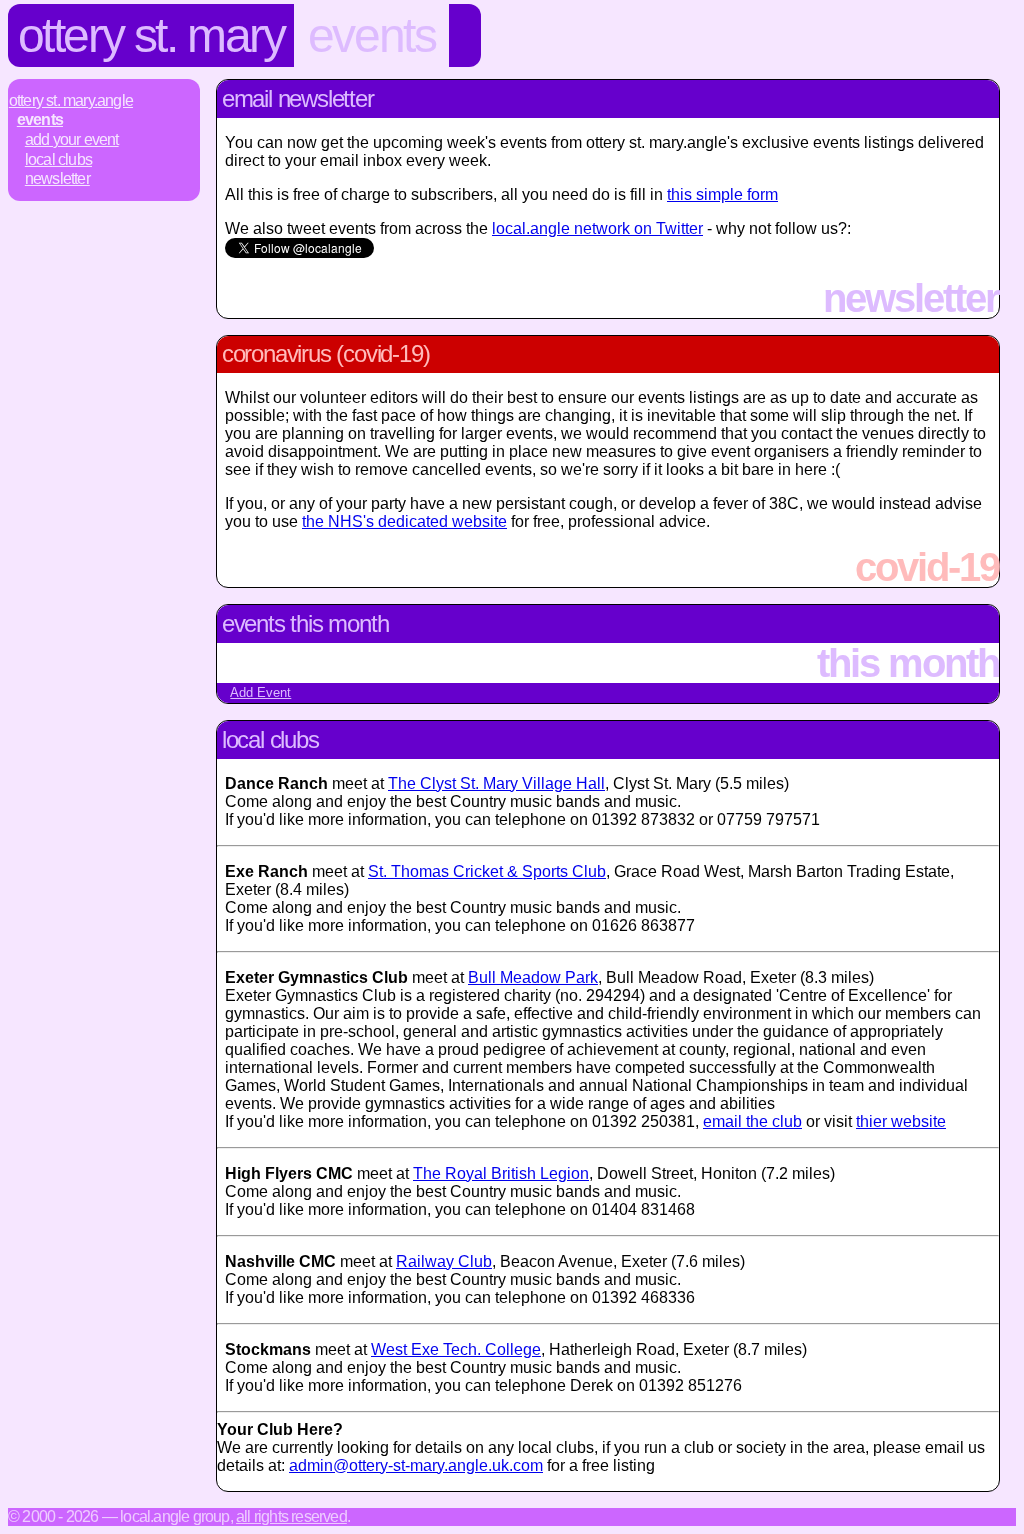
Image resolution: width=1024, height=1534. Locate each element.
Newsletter (57, 178)
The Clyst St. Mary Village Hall (496, 783)
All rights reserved (291, 1516)
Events (372, 35)
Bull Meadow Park (533, 977)
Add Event (260, 692)
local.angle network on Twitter (597, 228)
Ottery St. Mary (151, 35)
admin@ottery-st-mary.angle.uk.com (416, 1465)
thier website (901, 1121)
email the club (752, 1121)
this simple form (722, 194)
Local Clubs (58, 159)
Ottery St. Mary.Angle (71, 100)
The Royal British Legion (501, 1173)
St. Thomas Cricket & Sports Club (487, 871)
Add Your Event (72, 139)
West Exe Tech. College (456, 1349)
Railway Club (444, 1261)
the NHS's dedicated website (404, 521)
